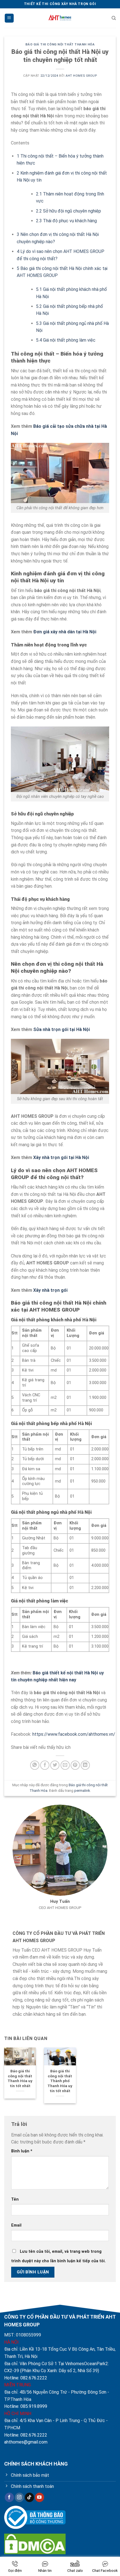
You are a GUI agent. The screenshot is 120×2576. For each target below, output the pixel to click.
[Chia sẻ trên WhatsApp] (35, 1765)
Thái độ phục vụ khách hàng (66, 221)
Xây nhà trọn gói (50, 1290)
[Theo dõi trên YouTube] (39, 2497)
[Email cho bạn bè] (65, 1765)
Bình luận (22, 2151)
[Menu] (9, 18)
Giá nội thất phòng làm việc (66, 340)
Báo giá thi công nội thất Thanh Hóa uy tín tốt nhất (20, 2078)
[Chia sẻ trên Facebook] (45, 1765)
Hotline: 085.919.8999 (26, 2406)
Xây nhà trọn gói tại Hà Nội (61, 1157)
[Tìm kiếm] (114, 18)
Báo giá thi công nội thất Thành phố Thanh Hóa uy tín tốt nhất (60, 2081)
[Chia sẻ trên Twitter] (55, 1765)
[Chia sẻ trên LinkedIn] (85, 1765)
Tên (15, 2199)
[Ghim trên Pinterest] (75, 1765)
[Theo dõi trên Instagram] (19, 2497)
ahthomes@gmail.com (26, 2442)
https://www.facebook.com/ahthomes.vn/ (74, 1734)
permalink (82, 1791)
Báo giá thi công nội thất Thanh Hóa (60, 44)
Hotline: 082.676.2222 (26, 2378)
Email (16, 2225)
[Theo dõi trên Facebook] (9, 2497)
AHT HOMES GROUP (81, 76)
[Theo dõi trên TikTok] (29, 2497)
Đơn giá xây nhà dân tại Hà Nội (65, 632)
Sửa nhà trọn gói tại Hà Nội (62, 1029)
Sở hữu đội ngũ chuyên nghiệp (69, 211)
